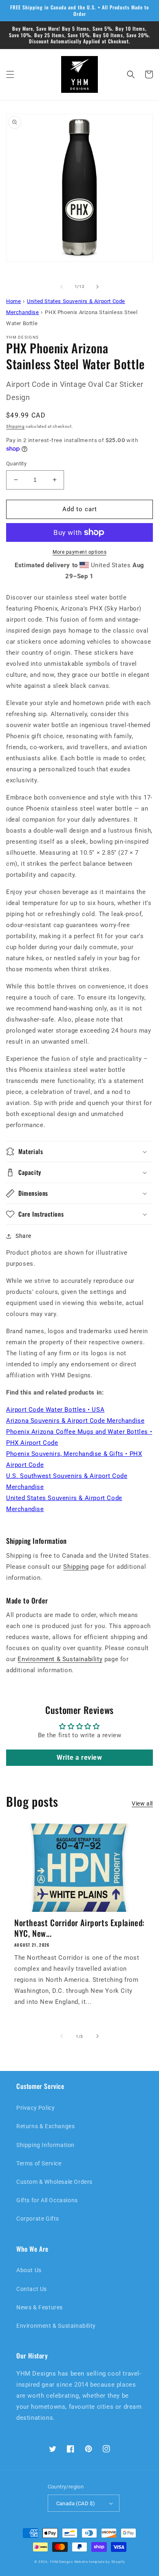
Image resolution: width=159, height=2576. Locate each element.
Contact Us (32, 2289)
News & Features (40, 2307)
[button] (10, 74)
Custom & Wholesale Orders (54, 2182)
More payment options (79, 552)
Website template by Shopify (100, 2562)
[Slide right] (97, 287)
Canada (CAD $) (76, 2503)
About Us (29, 2270)
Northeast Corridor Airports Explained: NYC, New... (79, 1928)
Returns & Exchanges (45, 2126)
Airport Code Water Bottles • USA (55, 1410)
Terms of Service (39, 2163)
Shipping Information (45, 2145)
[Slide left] (62, 287)
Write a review (79, 1757)
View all (142, 1803)
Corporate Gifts (38, 2219)
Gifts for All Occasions (47, 2200)
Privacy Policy (35, 2108)
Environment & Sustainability (60, 1659)
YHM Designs (61, 2562)
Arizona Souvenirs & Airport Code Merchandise (75, 1421)
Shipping (15, 426)
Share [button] (23, 1236)
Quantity (16, 464)
